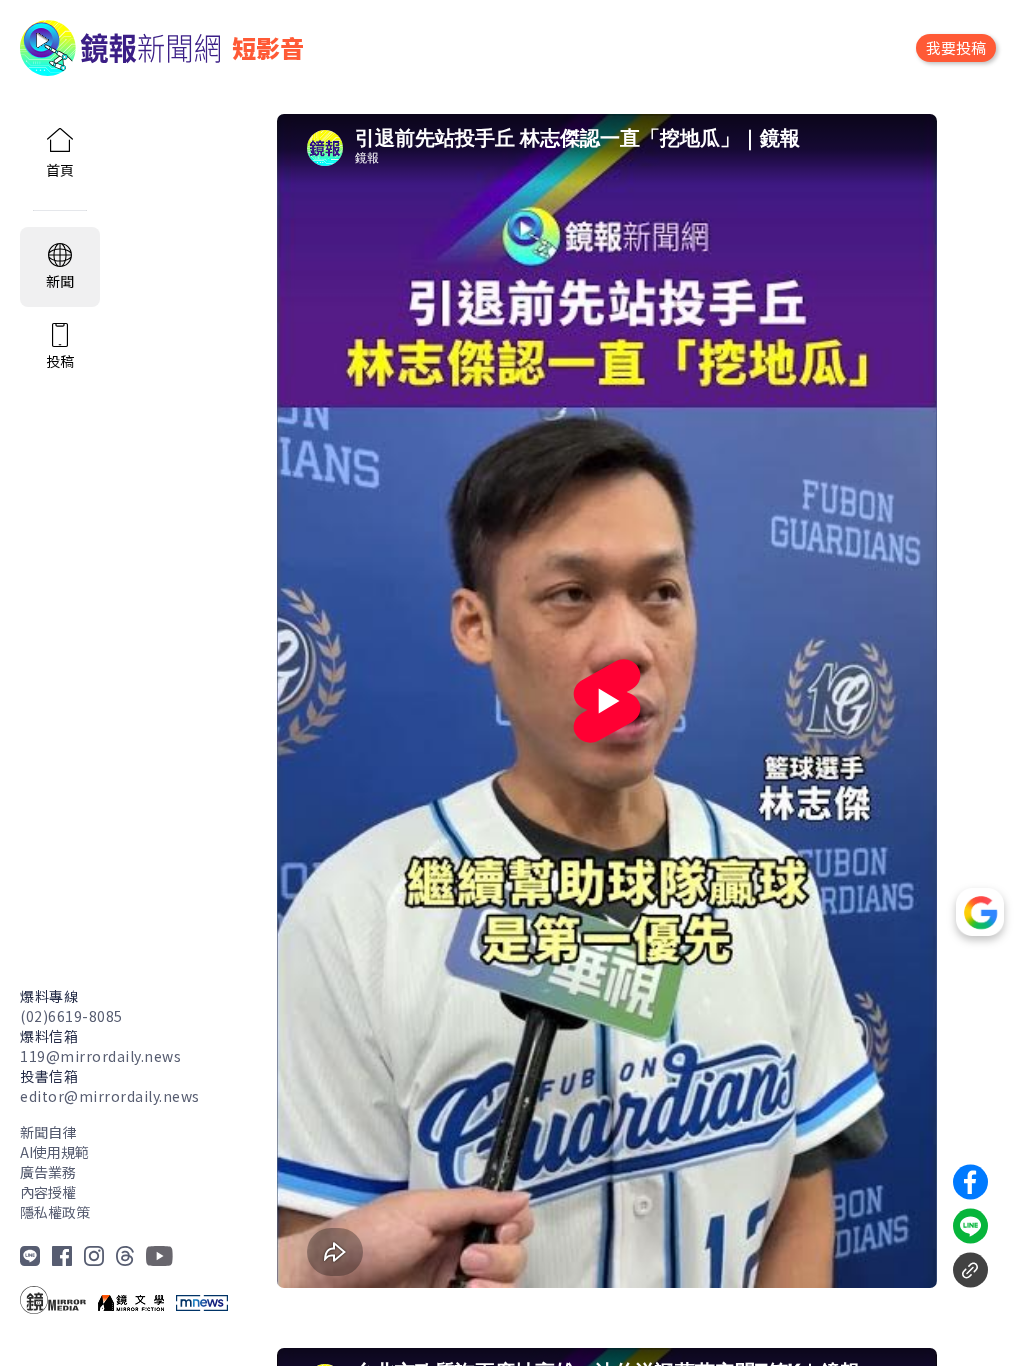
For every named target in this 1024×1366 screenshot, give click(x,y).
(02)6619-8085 (71, 1016)
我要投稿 (956, 47)
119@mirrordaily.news (100, 1056)
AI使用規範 (54, 1152)
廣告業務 (48, 1172)
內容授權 (48, 1192)
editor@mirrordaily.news (110, 1096)
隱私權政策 (55, 1212)
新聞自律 (48, 1132)
